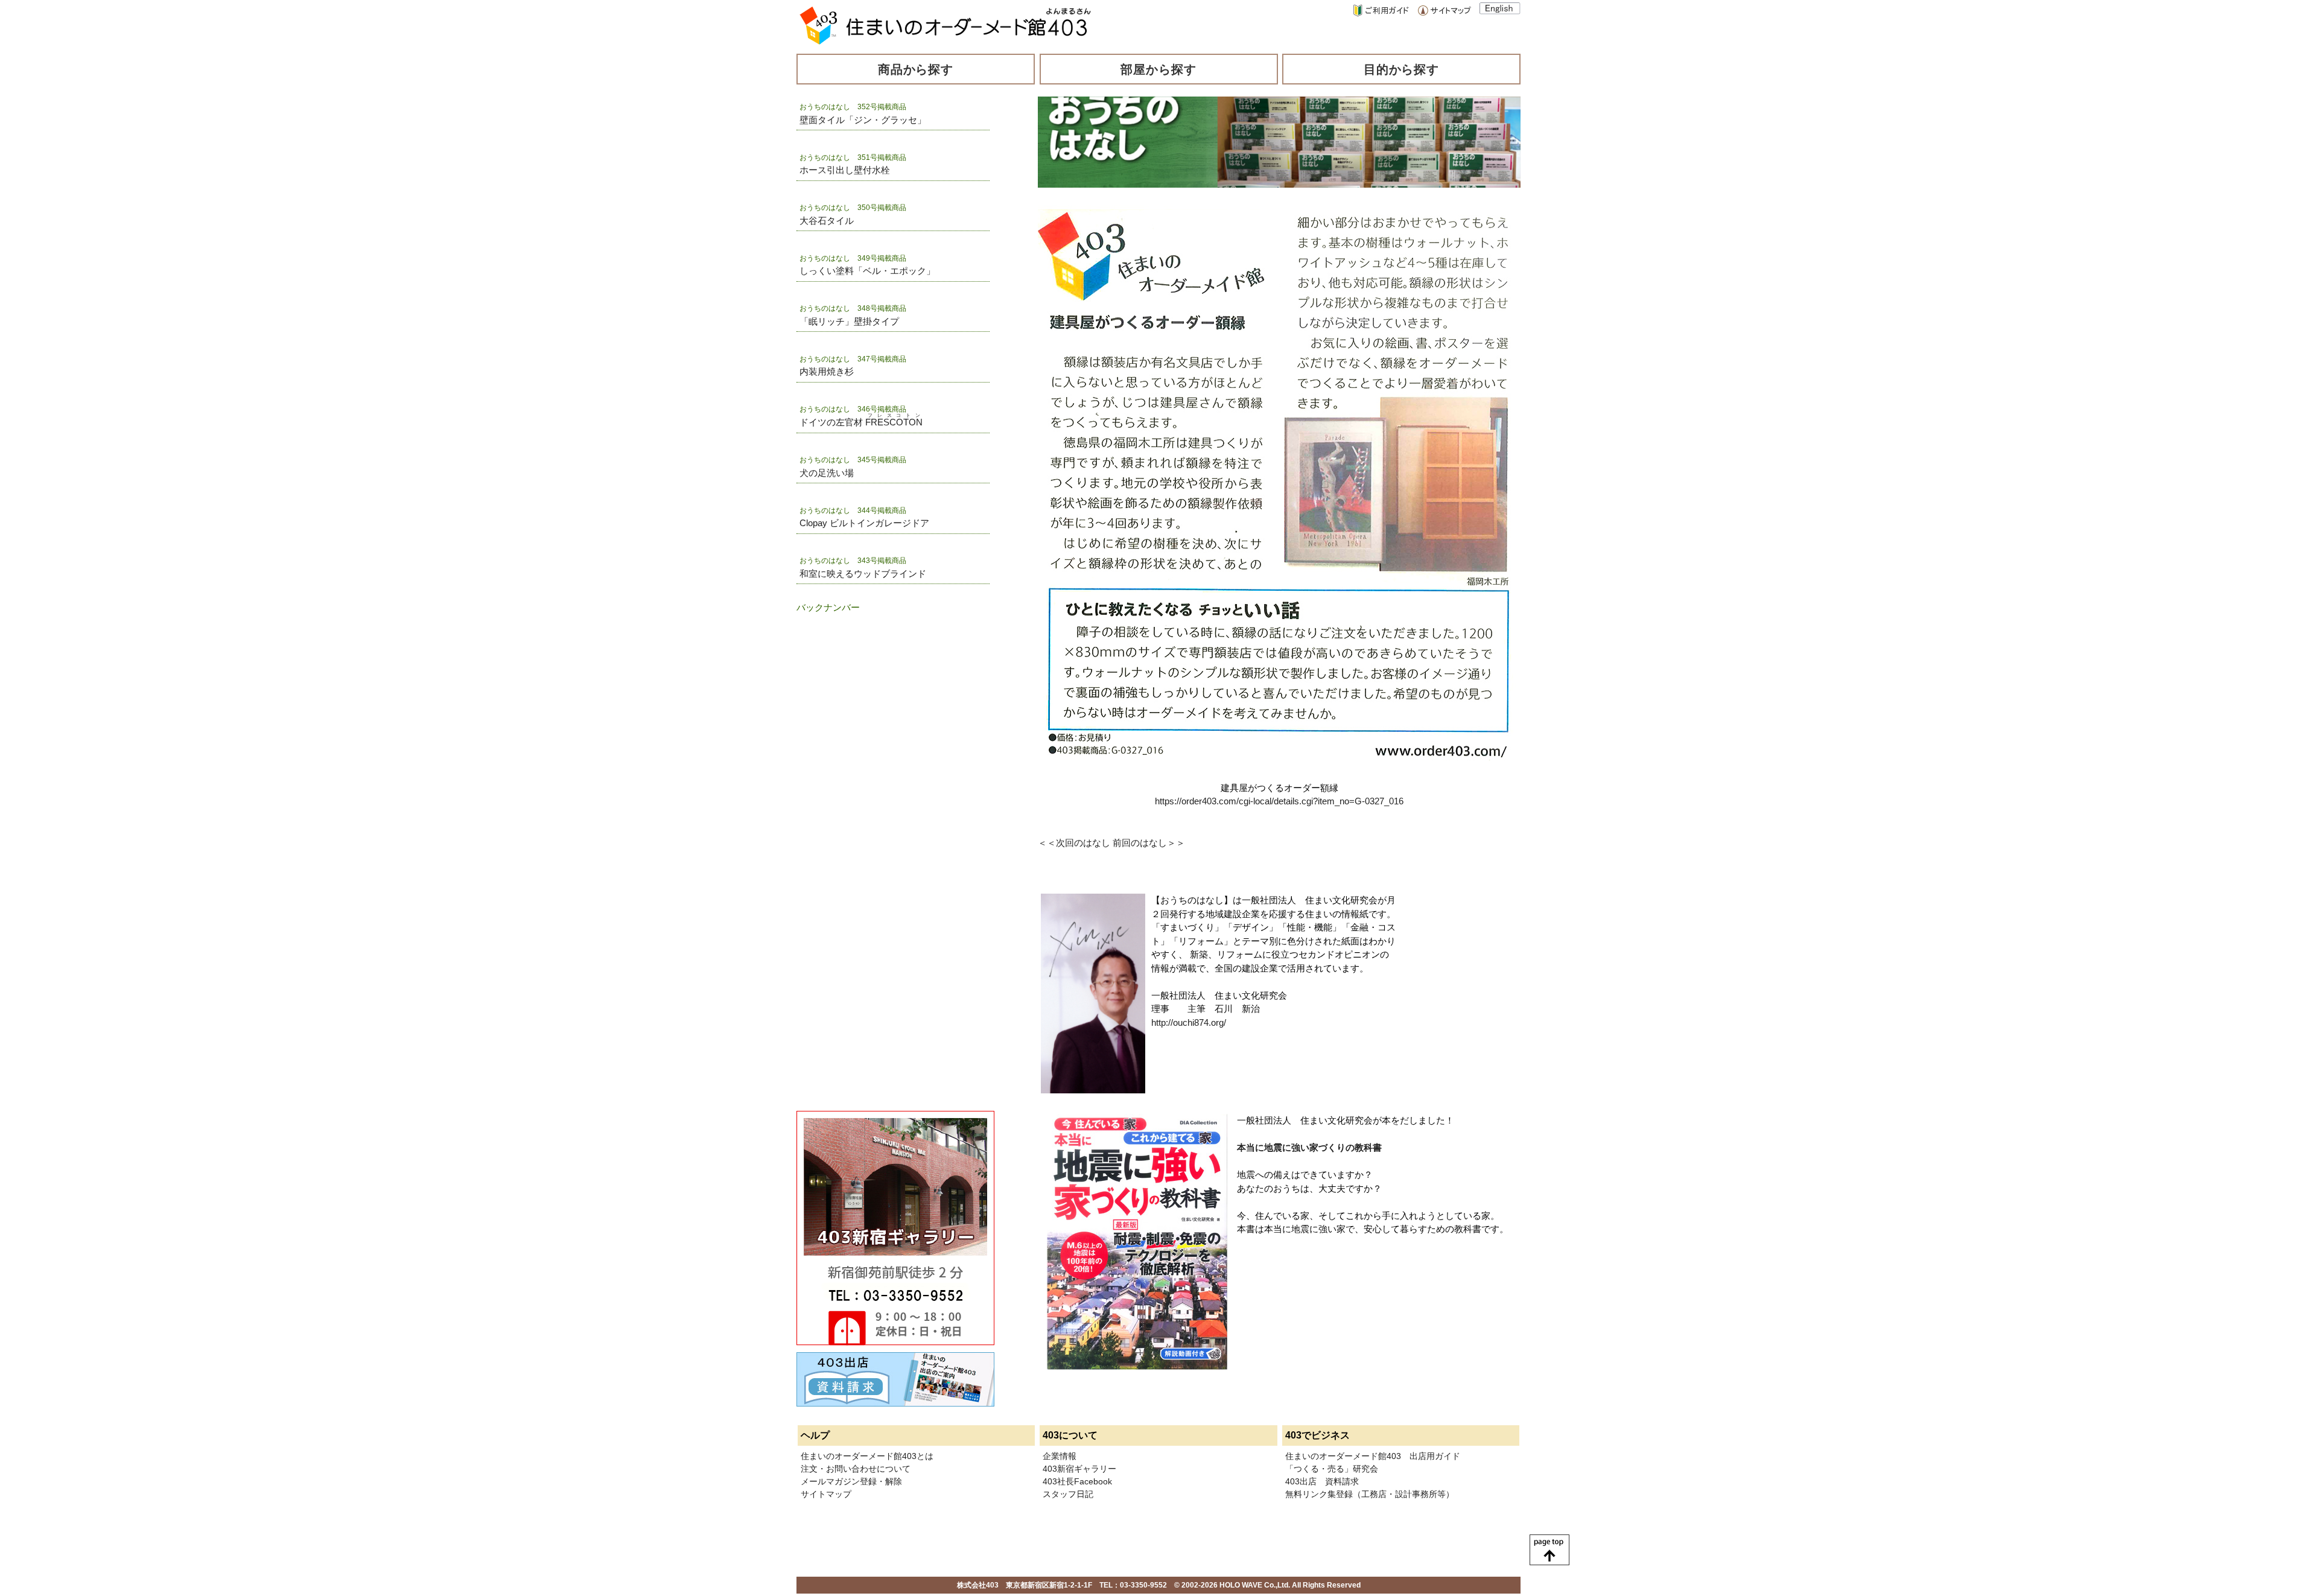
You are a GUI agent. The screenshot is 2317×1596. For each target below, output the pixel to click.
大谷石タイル (827, 221)
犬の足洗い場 (827, 473)
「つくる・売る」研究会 (1332, 1469)
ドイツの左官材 (861, 422)
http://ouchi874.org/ (1189, 1022)
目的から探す (1402, 69)
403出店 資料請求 (1322, 1481)
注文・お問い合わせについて (856, 1469)
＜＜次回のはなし (1074, 843)
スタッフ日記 (1068, 1494)
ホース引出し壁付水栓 (845, 170)
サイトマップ (826, 1494)
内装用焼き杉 (827, 371)
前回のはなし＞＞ (1149, 843)
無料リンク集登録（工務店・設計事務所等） (1370, 1494)
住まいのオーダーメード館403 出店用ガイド (1373, 1456)
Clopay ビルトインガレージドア (864, 523)
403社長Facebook (1077, 1481)
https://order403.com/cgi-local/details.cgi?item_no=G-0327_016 (1279, 801)
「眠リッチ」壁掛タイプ (849, 321)
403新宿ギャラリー (1079, 1469)
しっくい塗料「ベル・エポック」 (867, 271)
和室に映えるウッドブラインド (863, 574)
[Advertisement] (857, 688)
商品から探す (916, 69)
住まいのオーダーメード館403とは (867, 1456)
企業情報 (1060, 1456)
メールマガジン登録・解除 (851, 1481)
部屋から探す (1158, 69)
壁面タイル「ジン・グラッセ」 (863, 120)
